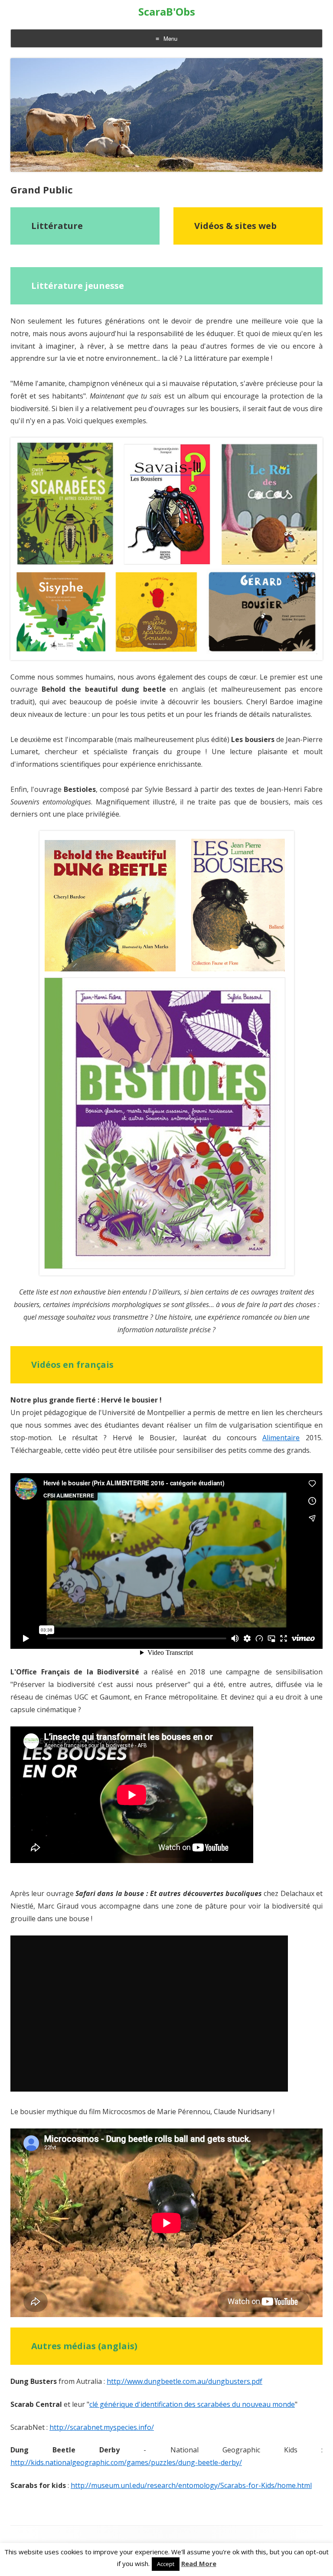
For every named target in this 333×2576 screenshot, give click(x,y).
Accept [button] (166, 2564)
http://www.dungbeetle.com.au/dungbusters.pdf (184, 2381)
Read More (199, 2564)
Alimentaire (281, 1438)
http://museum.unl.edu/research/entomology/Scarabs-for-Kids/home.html (191, 2485)
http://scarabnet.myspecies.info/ (102, 2427)
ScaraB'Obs (167, 12)
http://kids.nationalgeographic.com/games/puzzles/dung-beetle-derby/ (126, 2462)
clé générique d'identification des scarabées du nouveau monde (192, 2404)
